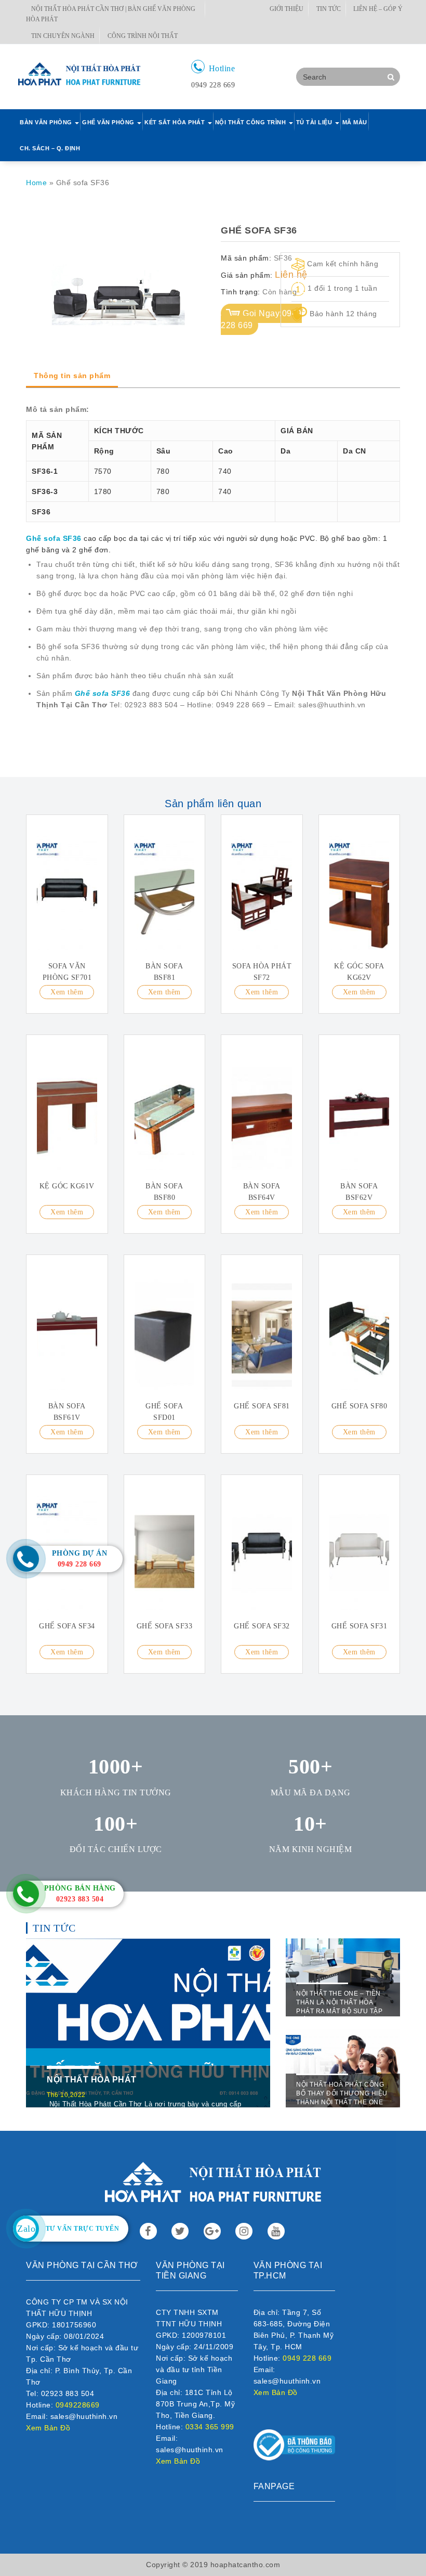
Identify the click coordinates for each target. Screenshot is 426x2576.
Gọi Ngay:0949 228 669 (261, 319)
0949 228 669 (307, 2358)
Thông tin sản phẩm (72, 376)
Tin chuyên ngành (63, 36)
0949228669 (78, 2405)
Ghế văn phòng (109, 122)
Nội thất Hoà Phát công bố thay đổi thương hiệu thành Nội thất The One (342, 2093)
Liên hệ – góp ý (378, 9)
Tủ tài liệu (315, 122)
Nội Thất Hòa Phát (92, 2080)
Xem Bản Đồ (48, 2428)
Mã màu (355, 122)
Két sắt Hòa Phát (176, 122)
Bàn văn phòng (47, 122)
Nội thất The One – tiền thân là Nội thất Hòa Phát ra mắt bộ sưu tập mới (339, 2007)
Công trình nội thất (143, 36)
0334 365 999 (210, 2427)
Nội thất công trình (251, 122)
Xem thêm (67, 992)
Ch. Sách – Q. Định (50, 148)
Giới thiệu (287, 9)
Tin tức (329, 9)
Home (36, 183)
